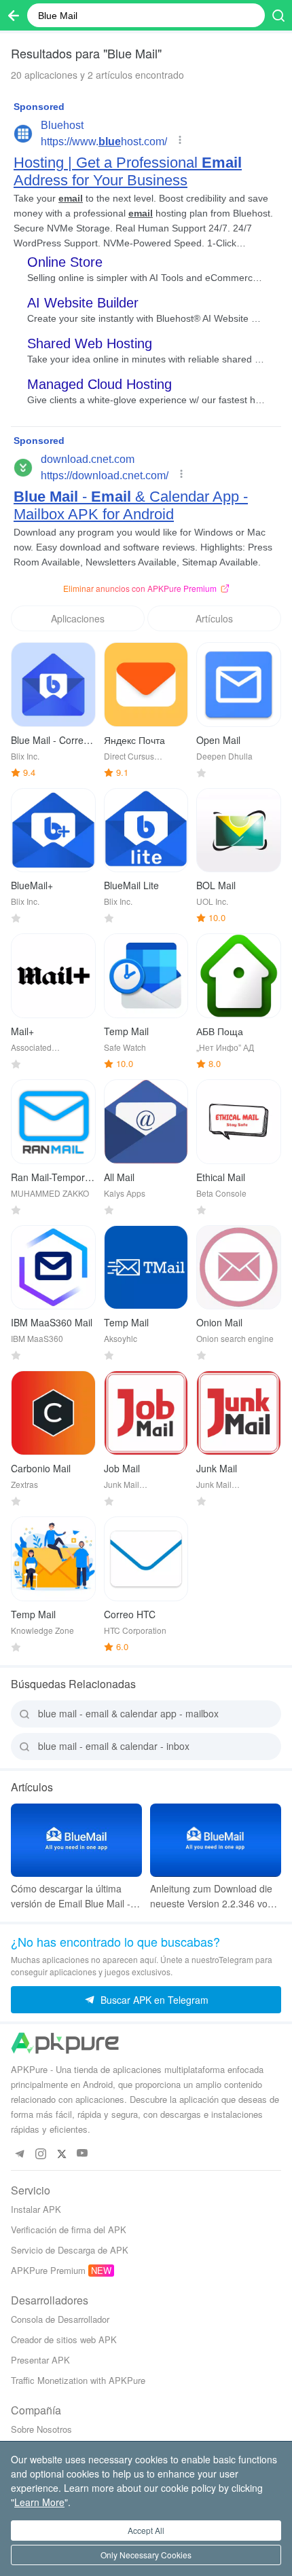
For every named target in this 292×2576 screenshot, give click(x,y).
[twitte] (61, 2153)
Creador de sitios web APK (64, 2339)
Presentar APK (40, 2360)
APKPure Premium (48, 2270)
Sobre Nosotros (41, 2429)
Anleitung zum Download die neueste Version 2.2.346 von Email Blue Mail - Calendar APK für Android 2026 (212, 1896)
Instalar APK (36, 2209)
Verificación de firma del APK (69, 2229)
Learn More (39, 2502)
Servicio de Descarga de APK (70, 2250)
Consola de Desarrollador (60, 2319)
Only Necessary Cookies (146, 2555)
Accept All (146, 2530)
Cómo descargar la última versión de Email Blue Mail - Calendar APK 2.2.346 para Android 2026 (71, 1896)
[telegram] (19, 2153)
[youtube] (83, 2153)
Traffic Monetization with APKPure (78, 2380)
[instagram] (40, 2153)
